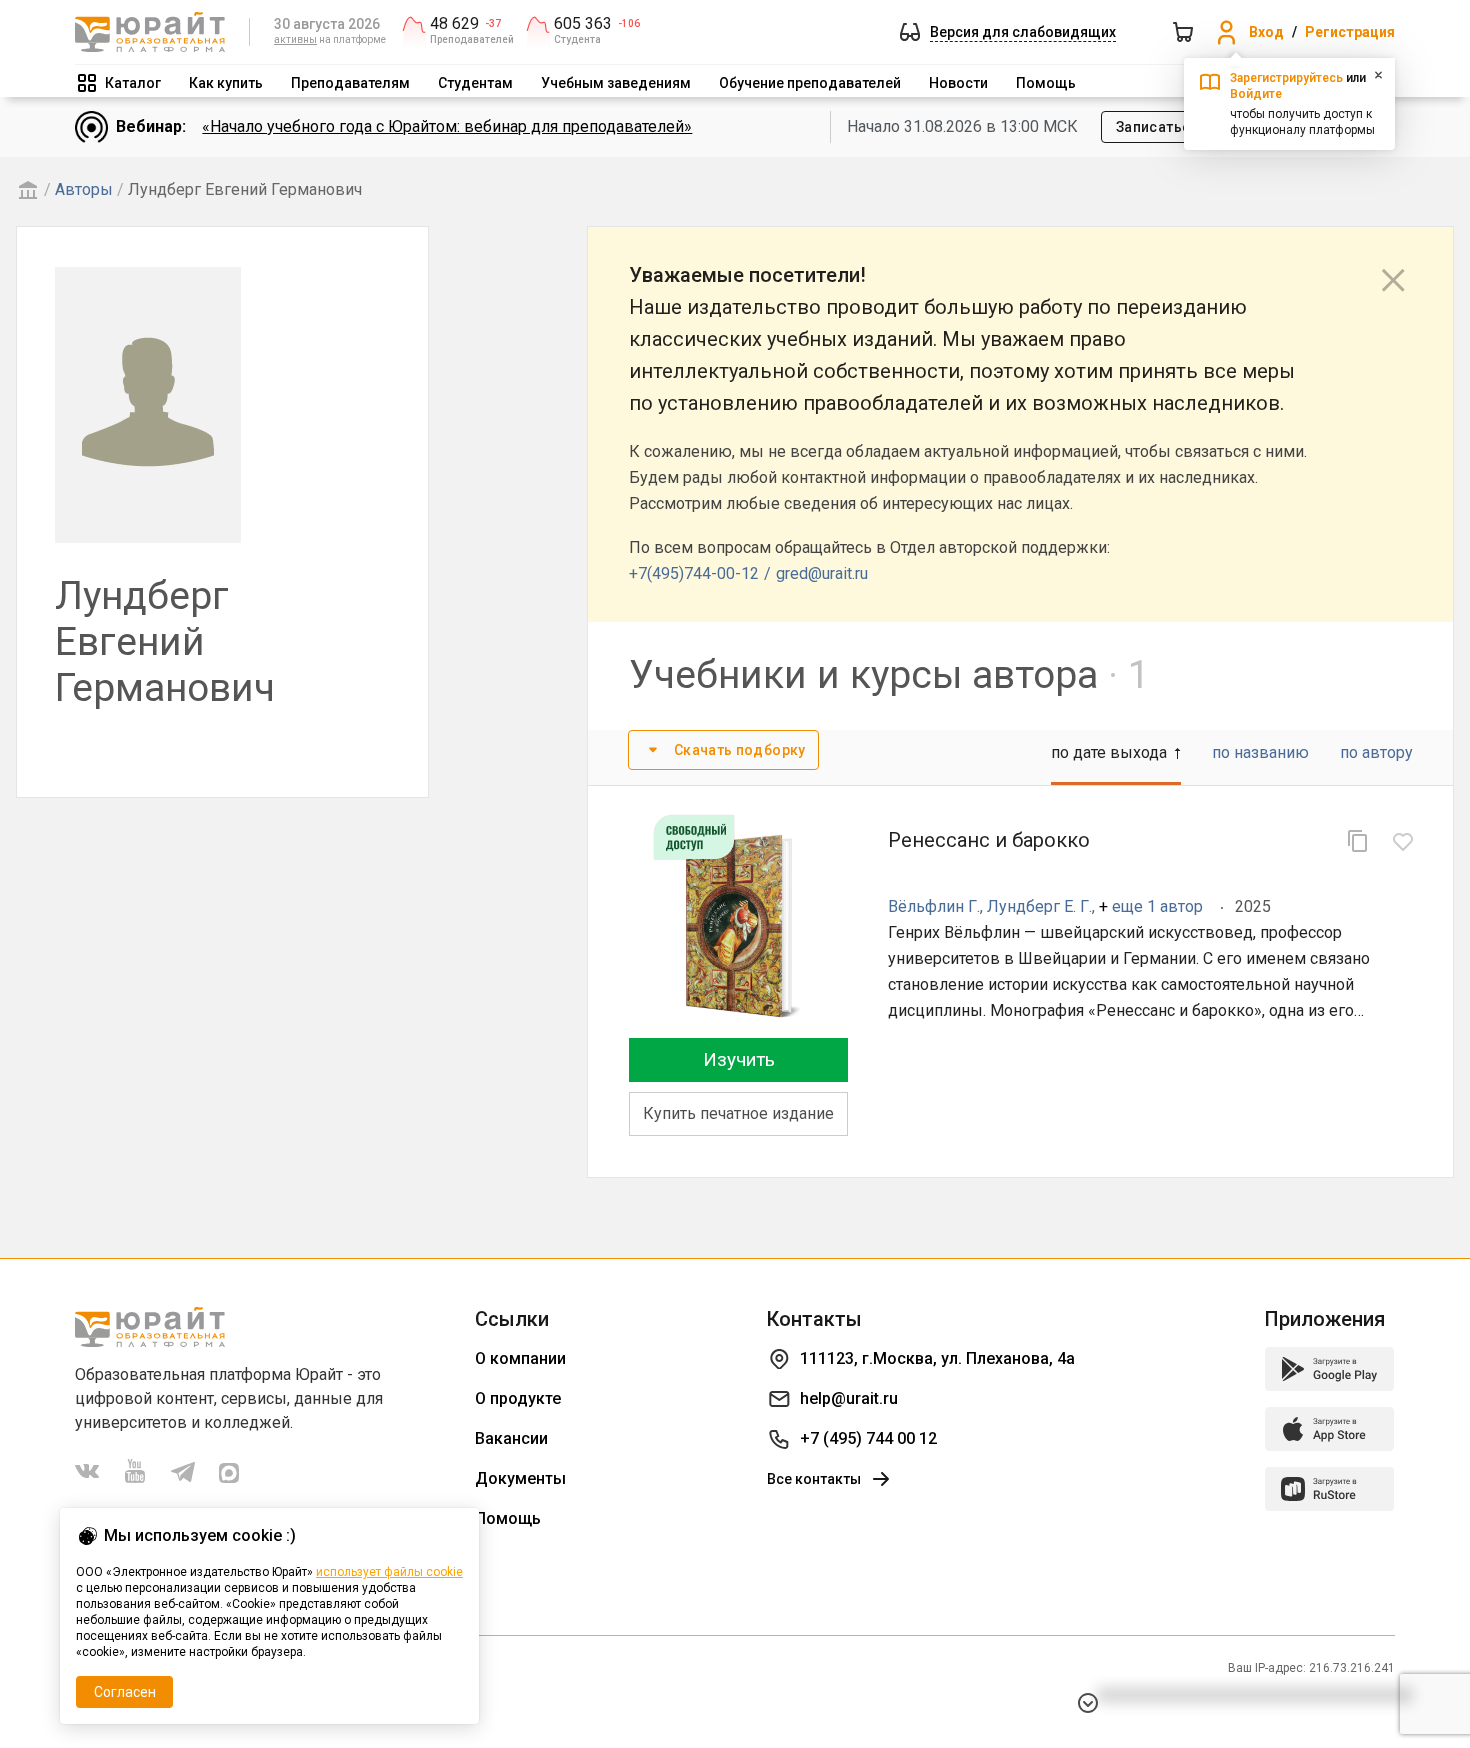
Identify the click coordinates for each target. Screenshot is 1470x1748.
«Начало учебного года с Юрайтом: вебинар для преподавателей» (447, 126)
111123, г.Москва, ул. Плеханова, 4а (937, 1358)
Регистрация (1350, 32)
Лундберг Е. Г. (1039, 906)
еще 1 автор (1157, 906)
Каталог (133, 83)
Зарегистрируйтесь (1286, 78)
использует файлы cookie (389, 1572)
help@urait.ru (849, 1398)
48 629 (454, 24)
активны (295, 39)
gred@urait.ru (822, 573)
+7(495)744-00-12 (694, 573)
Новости (958, 83)
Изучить (739, 1059)
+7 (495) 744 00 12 (868, 1438)
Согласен (125, 1692)
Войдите (1256, 94)
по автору (1376, 752)
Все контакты (814, 1479)
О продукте (518, 1398)
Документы (520, 1478)
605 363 (583, 24)
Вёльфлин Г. (934, 906)
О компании (520, 1358)
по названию (1260, 752)
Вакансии (511, 1438)
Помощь (1046, 83)
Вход (1266, 32)
